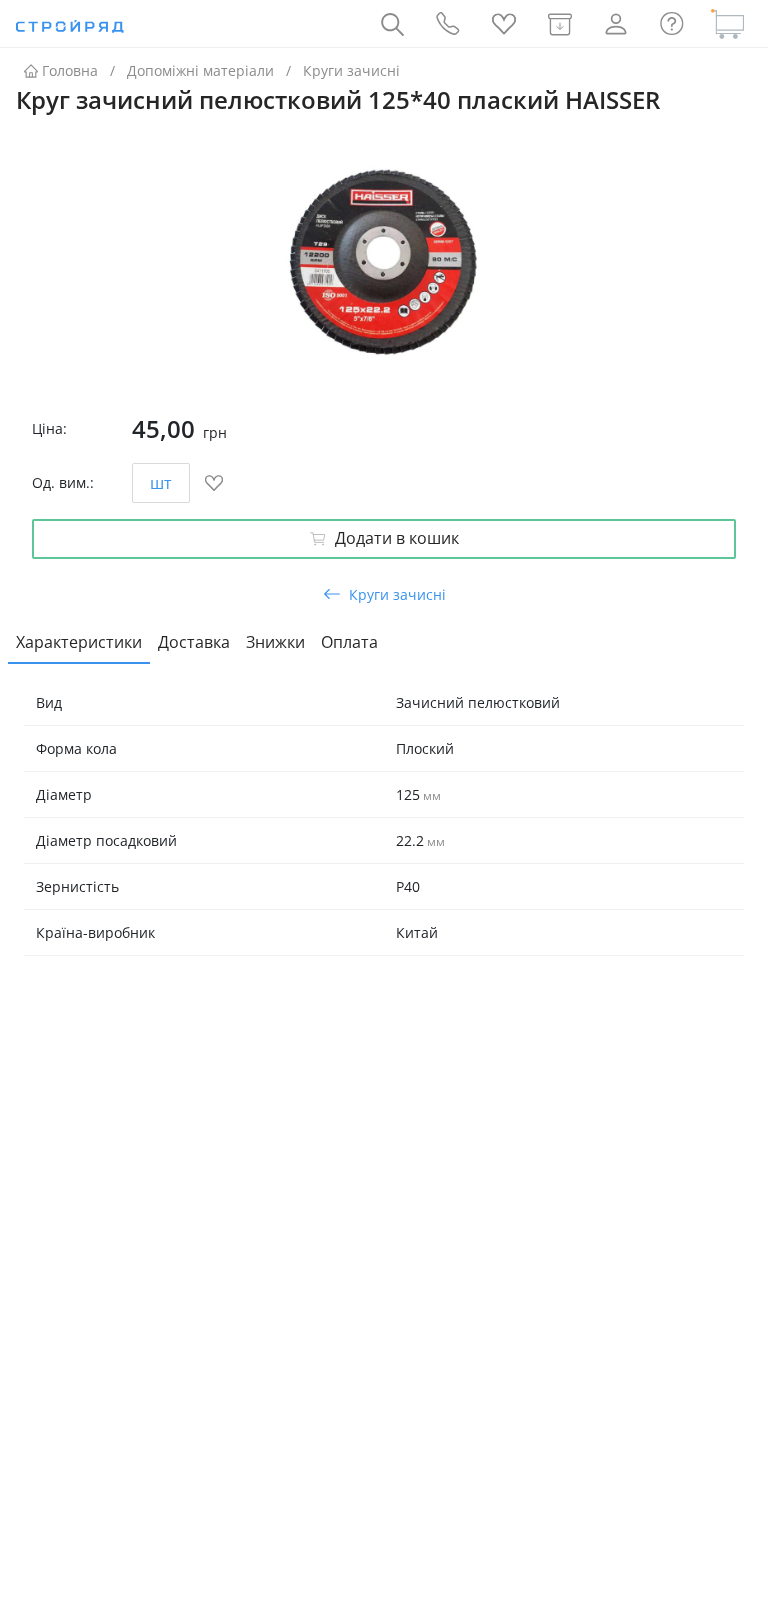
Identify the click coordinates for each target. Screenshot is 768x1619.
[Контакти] (448, 24)
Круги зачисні (351, 70)
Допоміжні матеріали (200, 70)
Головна (70, 70)
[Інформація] (672, 24)
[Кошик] (728, 24)
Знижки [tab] (275, 642)
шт (161, 483)
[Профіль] (616, 24)
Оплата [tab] (349, 642)
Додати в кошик (397, 538)
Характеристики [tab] (79, 642)
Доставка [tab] (194, 642)
